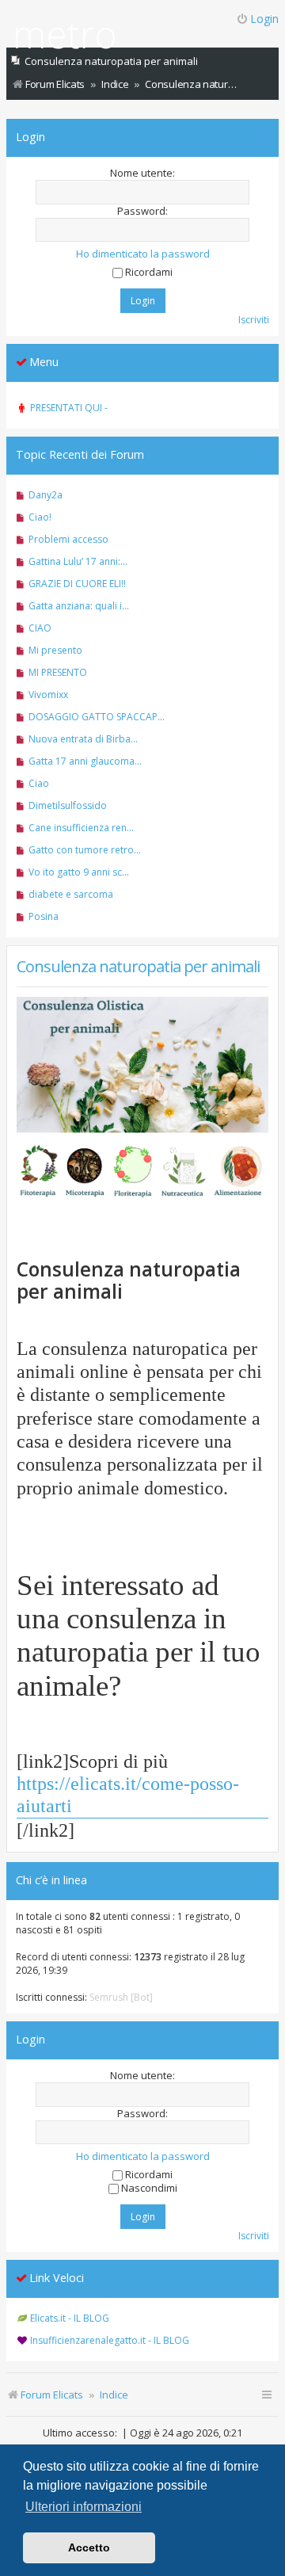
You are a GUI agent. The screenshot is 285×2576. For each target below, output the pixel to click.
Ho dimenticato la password (143, 254)
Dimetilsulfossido (68, 805)
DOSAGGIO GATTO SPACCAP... (97, 717)
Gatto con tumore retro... (85, 850)
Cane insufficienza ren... (81, 828)
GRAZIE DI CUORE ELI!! (77, 584)
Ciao (39, 783)
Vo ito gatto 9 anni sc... (79, 872)
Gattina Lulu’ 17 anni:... (78, 561)
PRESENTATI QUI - (69, 408)
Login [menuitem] (264, 19)
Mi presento (55, 650)
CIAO (40, 628)
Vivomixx (48, 695)
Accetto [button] (89, 2547)
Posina (44, 916)
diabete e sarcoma (71, 894)
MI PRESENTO (58, 672)
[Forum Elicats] (65, 38)
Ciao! (40, 517)
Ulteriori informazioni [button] (84, 2507)
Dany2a (46, 495)
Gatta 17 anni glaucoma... (85, 761)
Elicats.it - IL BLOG (70, 2318)
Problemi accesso (68, 539)
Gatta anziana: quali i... (79, 606)
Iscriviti (254, 320)
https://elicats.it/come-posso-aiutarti (128, 1794)
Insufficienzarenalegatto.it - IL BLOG (110, 2340)
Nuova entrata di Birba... (83, 739)
